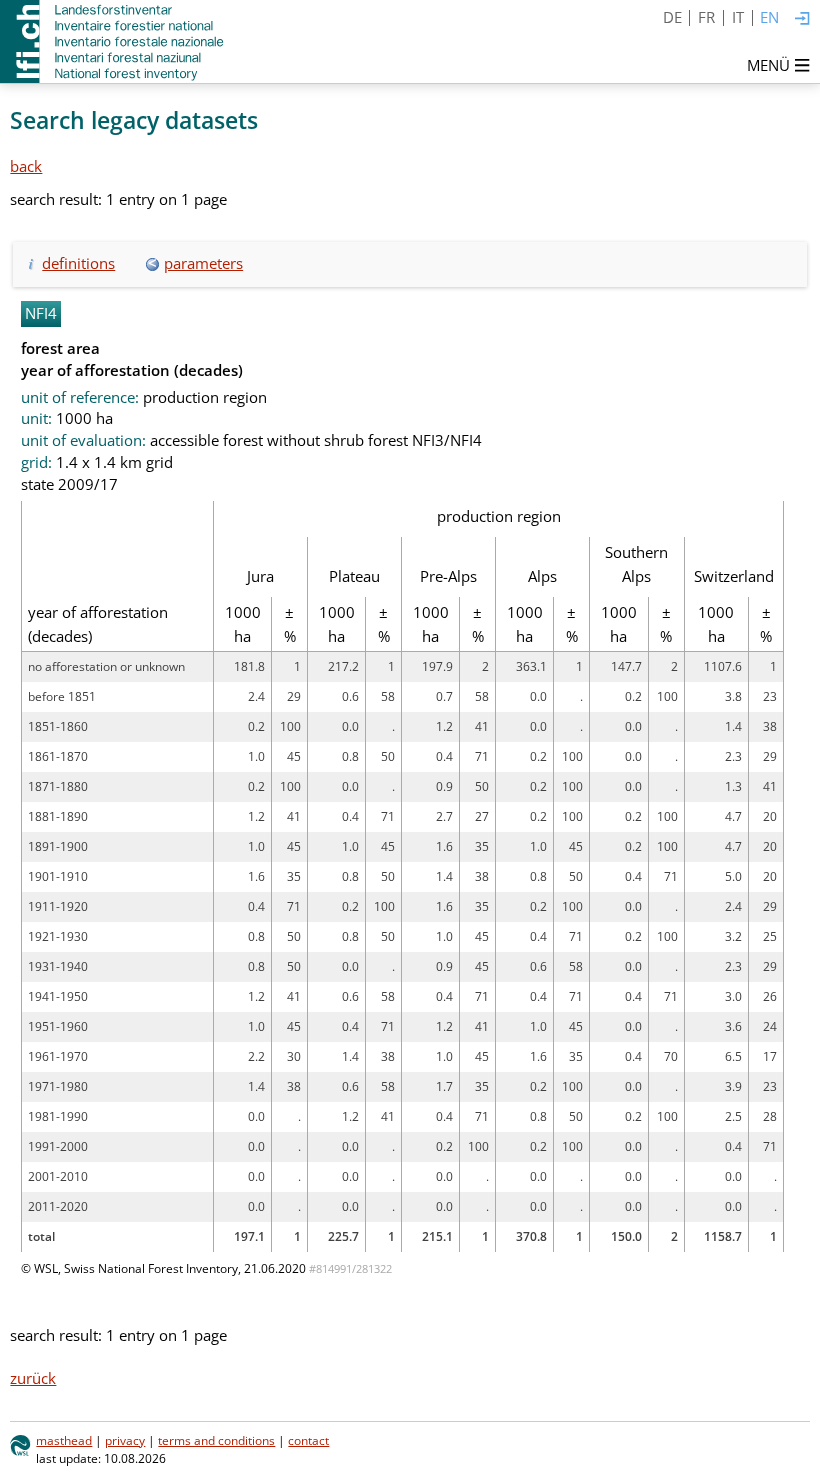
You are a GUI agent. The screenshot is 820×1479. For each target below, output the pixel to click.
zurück (33, 1378)
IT (738, 17)
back (26, 166)
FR (706, 17)
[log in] (802, 19)
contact (308, 1440)
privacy (125, 1440)
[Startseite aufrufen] (113, 41)
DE (672, 17)
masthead (64, 1440)
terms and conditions (216, 1440)
